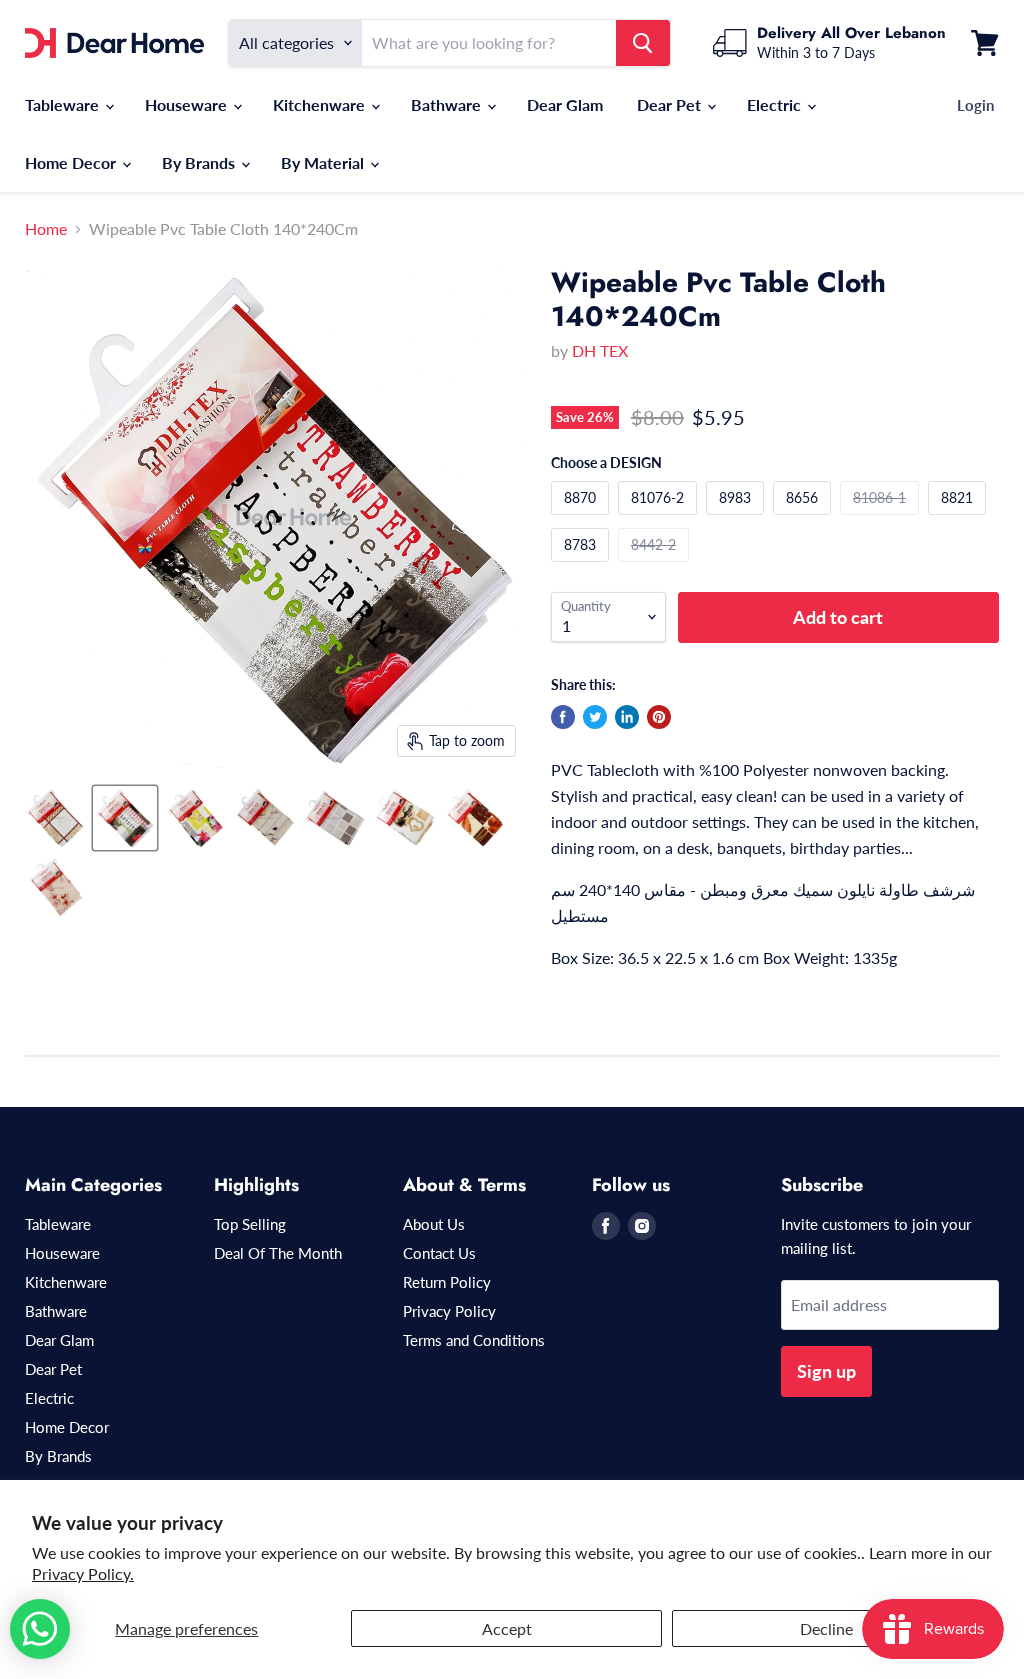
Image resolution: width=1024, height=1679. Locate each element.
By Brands (200, 162)
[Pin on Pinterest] (659, 717)
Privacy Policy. (83, 1573)
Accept (507, 1628)
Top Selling (250, 1224)
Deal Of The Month (278, 1253)
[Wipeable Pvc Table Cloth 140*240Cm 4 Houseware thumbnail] (265, 818)
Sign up (826, 1371)
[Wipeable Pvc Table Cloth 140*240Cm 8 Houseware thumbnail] (55, 888)
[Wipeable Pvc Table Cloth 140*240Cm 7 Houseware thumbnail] (475, 818)
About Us (434, 1224)
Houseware (188, 104)
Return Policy (447, 1282)
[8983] (737, 518)
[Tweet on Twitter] (595, 717)
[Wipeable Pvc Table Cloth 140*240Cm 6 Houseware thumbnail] (405, 818)
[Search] (643, 43)
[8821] (959, 518)
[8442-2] (656, 565)
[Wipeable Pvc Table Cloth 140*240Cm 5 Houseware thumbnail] (335, 818)
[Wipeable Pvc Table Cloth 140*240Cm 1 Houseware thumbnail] (125, 818)
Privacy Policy (449, 1311)
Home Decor (72, 162)
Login (975, 105)
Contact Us (439, 1253)
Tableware (64, 104)
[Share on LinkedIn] (627, 717)
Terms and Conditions (474, 1340)
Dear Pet (671, 104)
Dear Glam (565, 104)
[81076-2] (660, 518)
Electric (776, 104)
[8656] (804, 518)
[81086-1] (882, 518)
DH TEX (600, 350)
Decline (826, 1628)
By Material (324, 162)
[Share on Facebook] (563, 717)
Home (46, 229)
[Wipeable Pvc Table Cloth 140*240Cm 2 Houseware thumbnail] (55, 818)
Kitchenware (321, 104)
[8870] (582, 518)
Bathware (448, 104)
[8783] (582, 565)
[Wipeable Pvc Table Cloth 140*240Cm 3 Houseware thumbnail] (195, 818)
